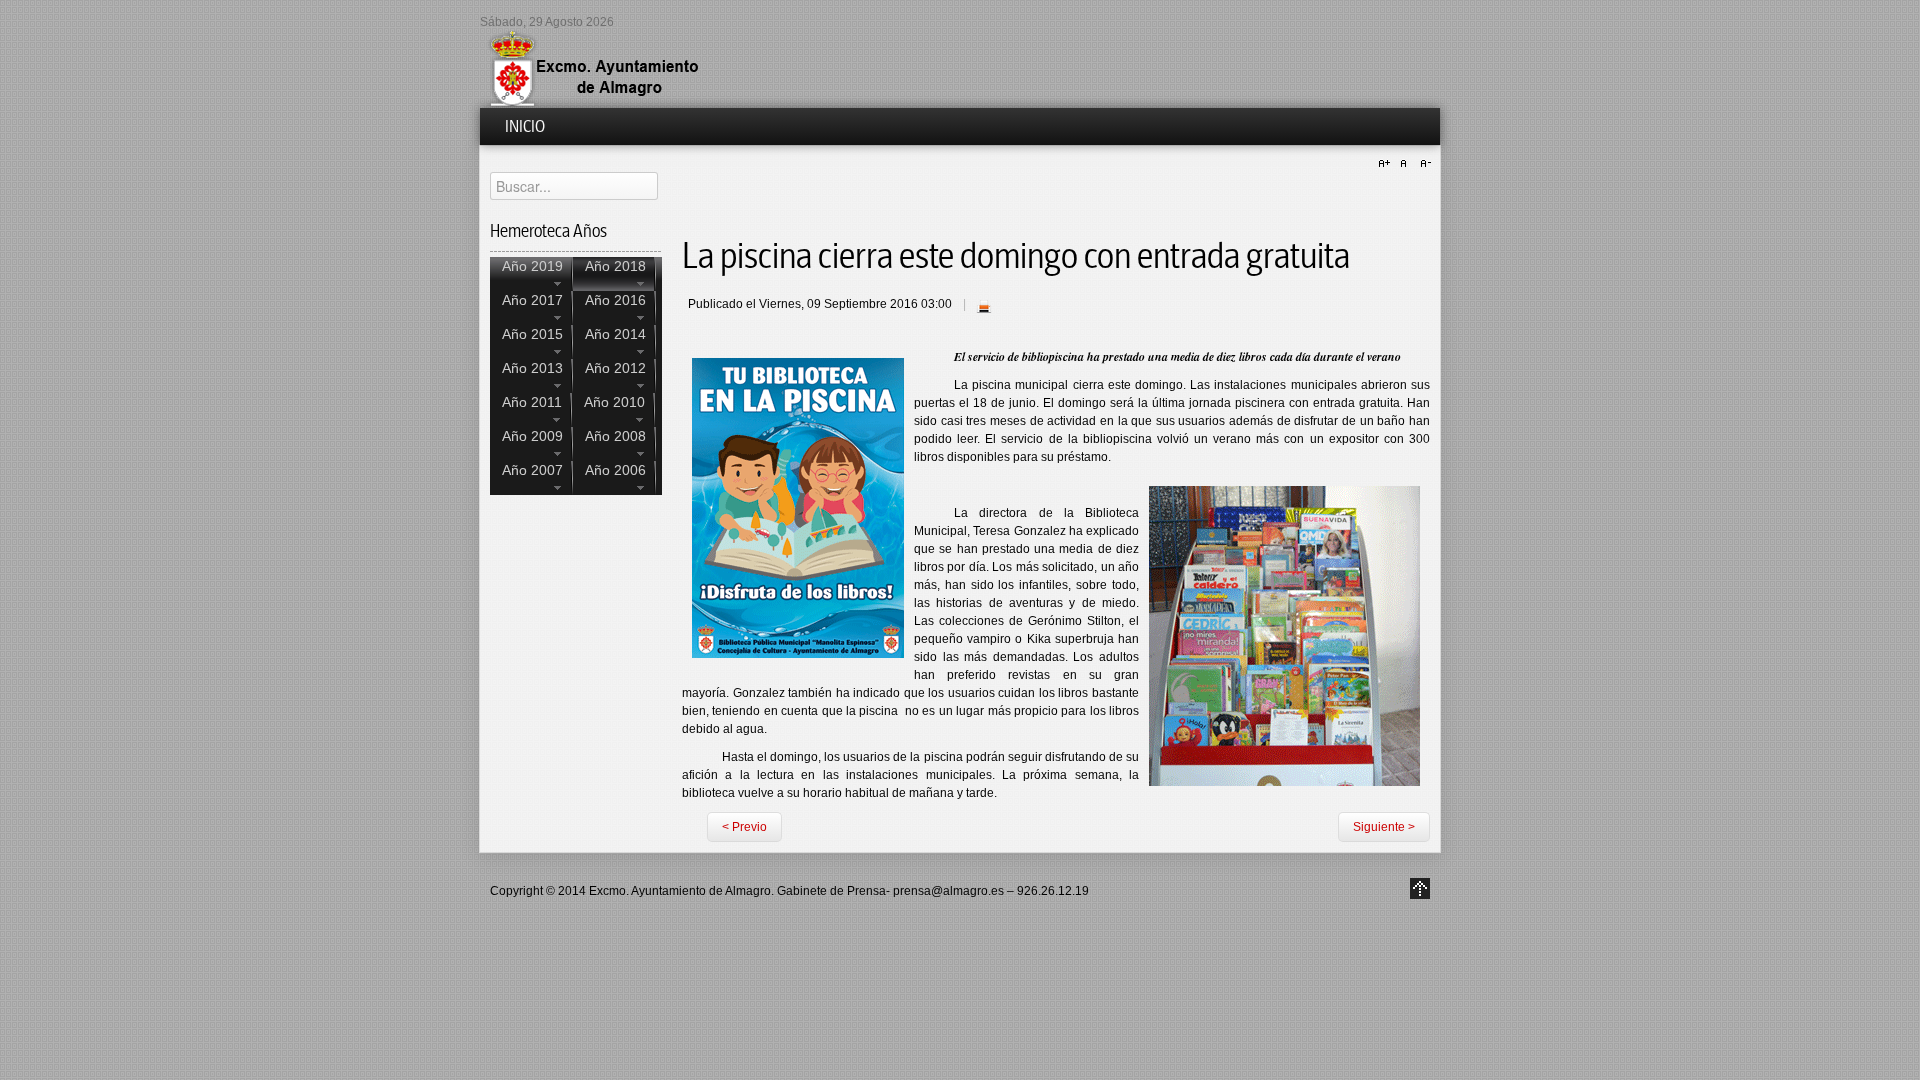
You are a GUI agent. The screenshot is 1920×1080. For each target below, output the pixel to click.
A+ (1387, 164)
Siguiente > (1384, 827)
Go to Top (1420, 888)
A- (1423, 164)
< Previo (744, 827)
